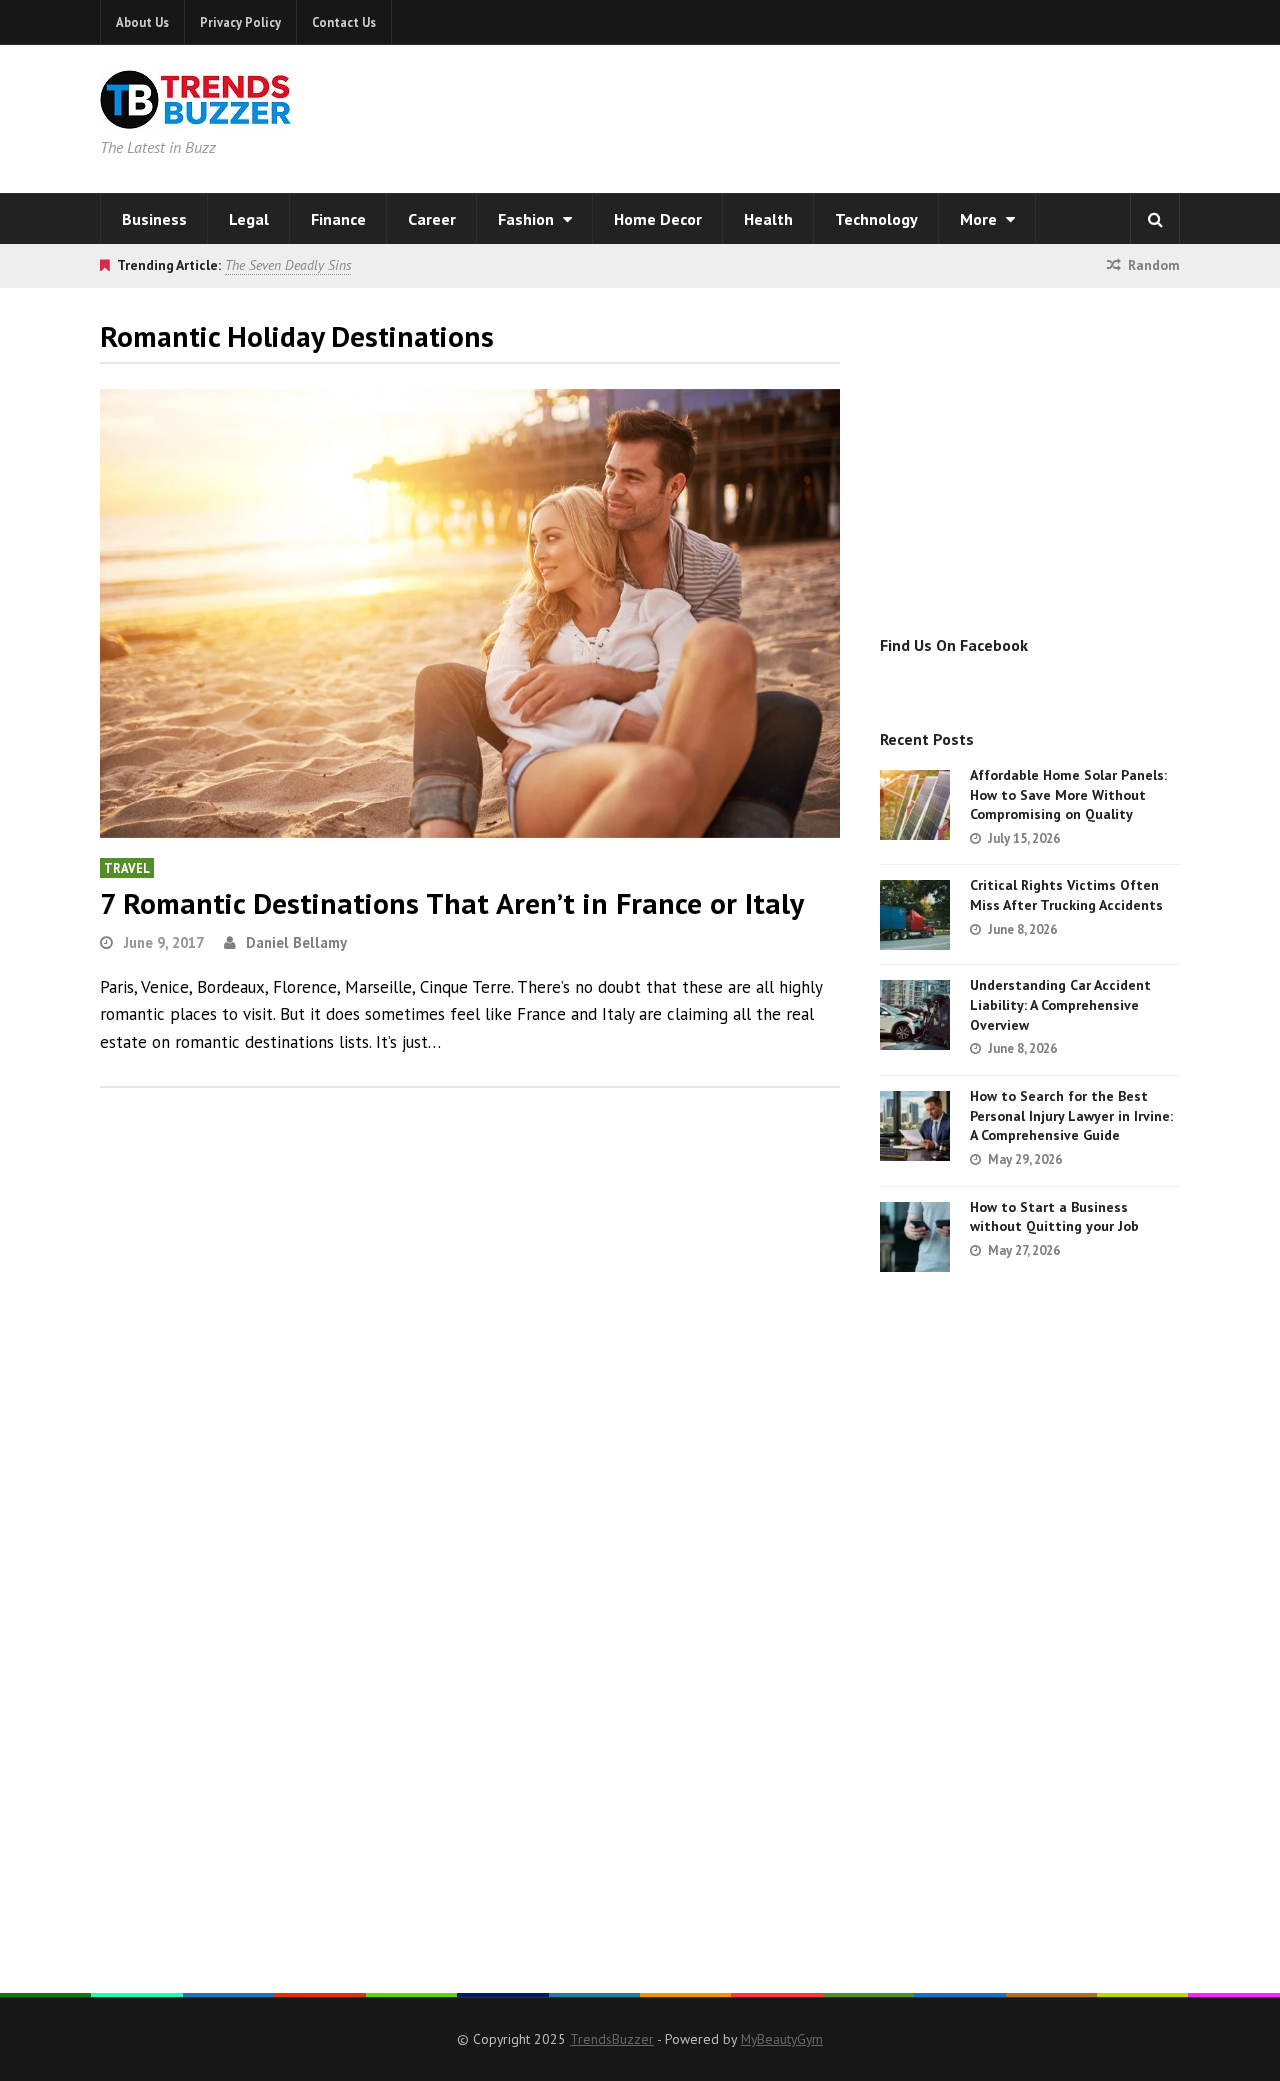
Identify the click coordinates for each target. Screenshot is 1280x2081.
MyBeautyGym (782, 2039)
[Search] (1155, 219)
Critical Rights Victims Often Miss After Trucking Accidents (1066, 895)
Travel (127, 868)
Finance (338, 219)
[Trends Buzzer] (196, 116)
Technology (876, 219)
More (980, 219)
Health (768, 219)
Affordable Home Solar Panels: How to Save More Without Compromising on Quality (1068, 794)
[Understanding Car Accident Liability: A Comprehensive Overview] (915, 1015)
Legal (249, 219)
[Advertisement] (896, 115)
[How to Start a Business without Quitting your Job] (915, 1237)
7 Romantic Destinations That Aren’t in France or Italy (452, 903)
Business (154, 219)
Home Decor (658, 219)
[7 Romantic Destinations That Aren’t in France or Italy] (470, 613)
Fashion (528, 219)
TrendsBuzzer (612, 2039)
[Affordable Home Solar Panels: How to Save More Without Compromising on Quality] (915, 805)
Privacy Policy (240, 22)
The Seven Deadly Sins (288, 265)
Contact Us (344, 22)
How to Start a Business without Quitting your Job (1054, 1217)
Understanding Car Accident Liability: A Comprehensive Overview (1060, 1004)
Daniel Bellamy (296, 942)
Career (432, 219)
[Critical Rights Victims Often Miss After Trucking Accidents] (915, 915)
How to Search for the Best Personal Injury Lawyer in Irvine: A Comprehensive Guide (1071, 1115)
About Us (142, 22)
